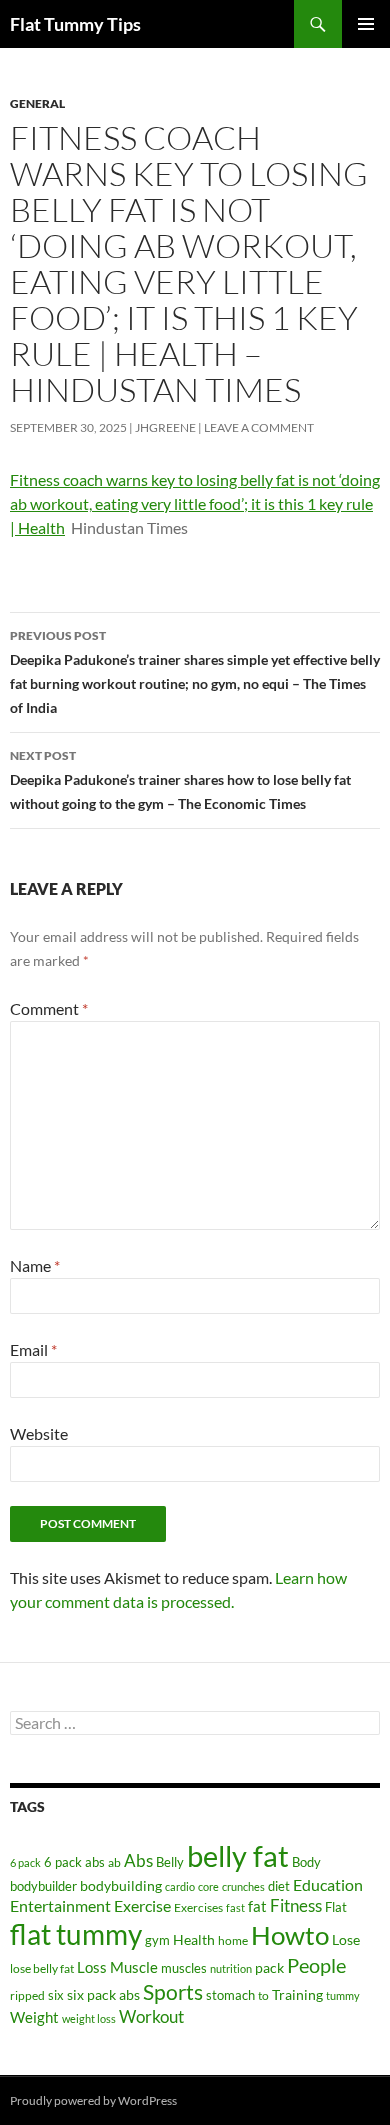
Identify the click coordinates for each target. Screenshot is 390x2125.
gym (157, 1940)
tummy (343, 1995)
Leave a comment (259, 427)
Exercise (142, 1905)
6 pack (25, 1862)
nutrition (231, 1968)
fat (257, 1906)
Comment (49, 1008)
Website (39, 1433)
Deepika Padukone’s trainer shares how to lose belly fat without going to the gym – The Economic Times (180, 780)
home (233, 1940)
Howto (290, 1935)
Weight (34, 2017)
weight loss (89, 2018)
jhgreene (165, 427)
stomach (230, 1995)
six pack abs (103, 1995)
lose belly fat (42, 1968)
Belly (170, 1862)
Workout (151, 2016)
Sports (173, 1992)
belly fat (238, 1855)
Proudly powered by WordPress (93, 2100)
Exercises (198, 1907)
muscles (184, 1968)
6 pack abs (74, 1862)
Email (33, 1349)
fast (235, 1907)
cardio (180, 1886)
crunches (243, 1886)
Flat (336, 1907)
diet (279, 1886)
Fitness (296, 1905)
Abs (138, 1860)
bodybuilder (43, 1886)
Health (194, 1939)
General (37, 103)
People (316, 1965)
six (56, 1995)
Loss (92, 1967)
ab (114, 1862)
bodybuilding (121, 1885)
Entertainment (60, 1905)
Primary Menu (366, 24)
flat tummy (76, 1934)
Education (328, 1884)
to (263, 1995)
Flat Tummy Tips (75, 24)
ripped (27, 1995)
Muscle (134, 1967)
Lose (346, 1939)
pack (269, 1967)
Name (35, 1265)
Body (306, 1862)
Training (297, 1994)
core (208, 1886)
